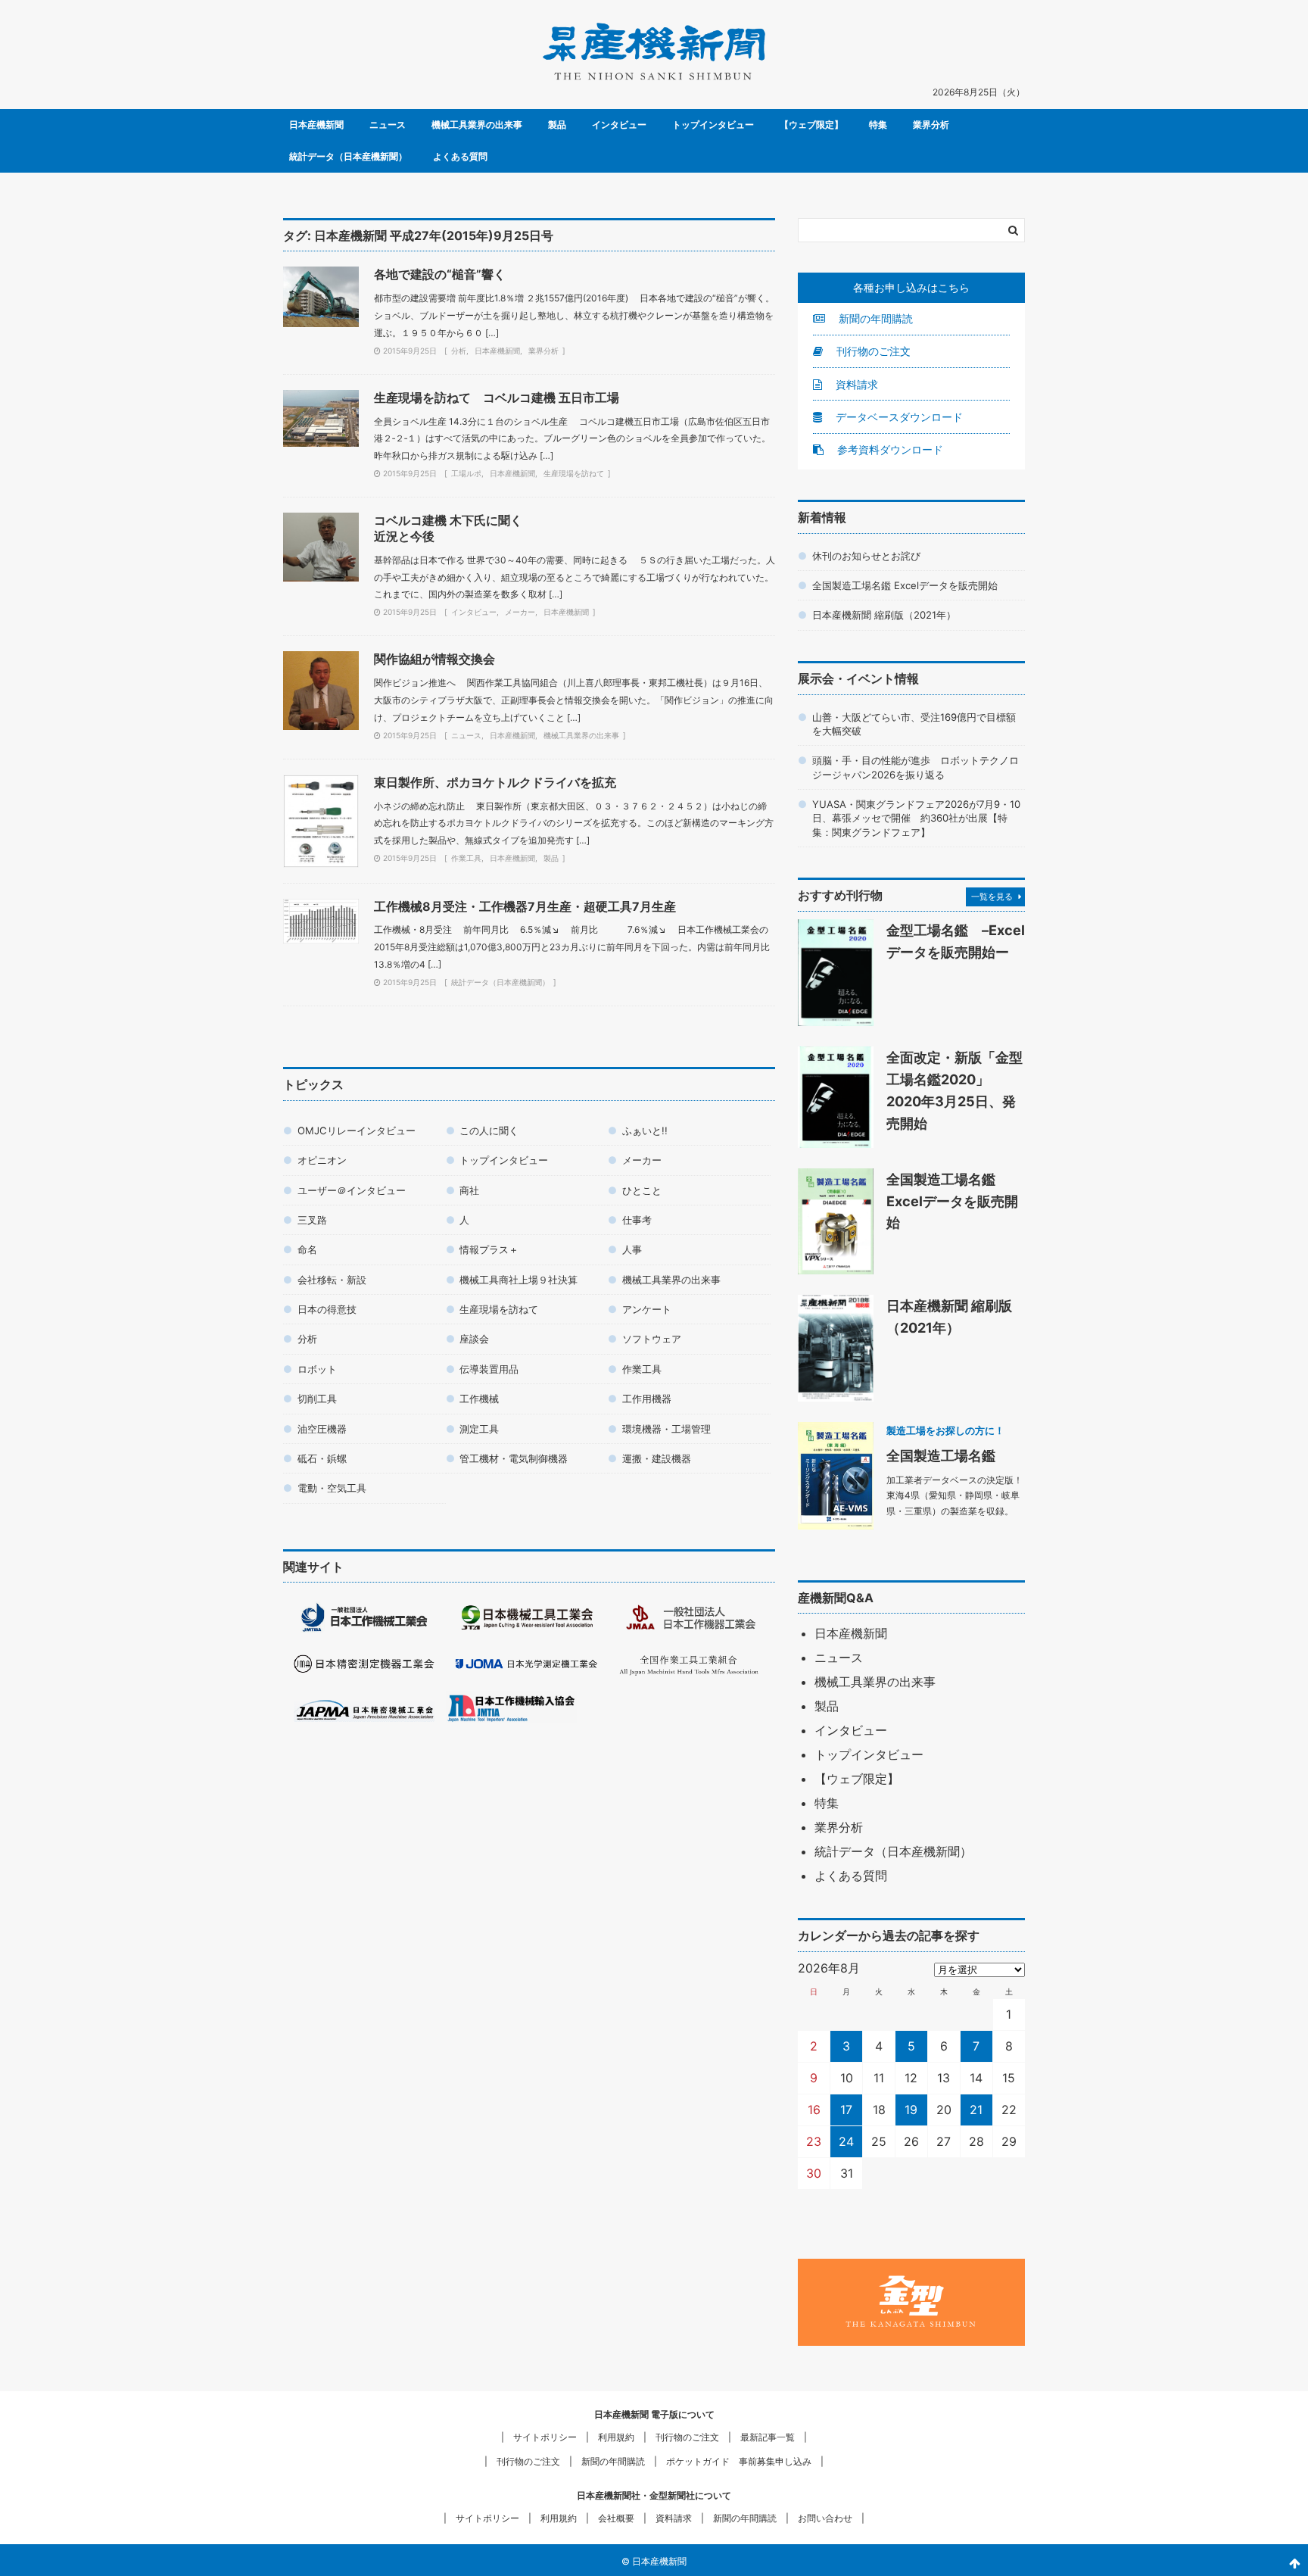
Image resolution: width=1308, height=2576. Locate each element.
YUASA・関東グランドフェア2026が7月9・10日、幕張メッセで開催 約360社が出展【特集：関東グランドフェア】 (916, 818)
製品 (557, 125)
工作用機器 (647, 1399)
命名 (307, 1249)
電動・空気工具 (332, 1488)
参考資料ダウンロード (889, 449)
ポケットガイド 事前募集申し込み (739, 2461)
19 (911, 2110)
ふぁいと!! (645, 1131)
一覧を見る (992, 897)
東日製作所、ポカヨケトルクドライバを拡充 (495, 782)
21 (976, 2110)
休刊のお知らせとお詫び (866, 556)
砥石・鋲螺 (322, 1458)
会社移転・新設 (332, 1280)
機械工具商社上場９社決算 (519, 1280)
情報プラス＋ (489, 1249)
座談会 (474, 1339)
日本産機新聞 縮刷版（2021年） (884, 615)
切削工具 (317, 1399)
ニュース (388, 125)
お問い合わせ (825, 2518)
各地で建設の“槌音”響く (440, 274)
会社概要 (616, 2518)
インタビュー (619, 125)
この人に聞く (489, 1131)
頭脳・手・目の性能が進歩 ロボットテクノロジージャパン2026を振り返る (916, 767)
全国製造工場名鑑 (941, 1455)
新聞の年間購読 (874, 318)
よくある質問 (460, 156)
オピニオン (322, 1160)
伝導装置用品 (489, 1369)
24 (846, 2141)
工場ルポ (466, 473)
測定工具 (479, 1429)
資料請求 (855, 384)
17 (846, 2110)
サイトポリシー (545, 2437)
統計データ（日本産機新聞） (348, 156)
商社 (469, 1190)
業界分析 (931, 125)
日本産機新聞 (316, 125)
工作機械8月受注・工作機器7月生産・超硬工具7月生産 (525, 906)
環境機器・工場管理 (666, 1429)
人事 (632, 1249)
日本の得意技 (327, 1309)
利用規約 (616, 2437)
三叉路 (312, 1220)
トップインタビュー (713, 125)
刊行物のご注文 (872, 351)
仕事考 (637, 1220)
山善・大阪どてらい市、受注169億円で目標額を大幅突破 (914, 724)
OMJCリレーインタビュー (357, 1131)
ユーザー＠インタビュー (352, 1190)
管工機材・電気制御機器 (514, 1458)
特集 (878, 125)
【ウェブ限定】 (811, 125)
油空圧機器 (322, 1429)
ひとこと (642, 1190)
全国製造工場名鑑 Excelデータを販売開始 (905, 585)
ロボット (317, 1369)
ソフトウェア (652, 1339)
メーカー (520, 612)
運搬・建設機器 (657, 1458)
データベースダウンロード (898, 417)
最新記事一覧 (768, 2437)
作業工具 (466, 858)
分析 (459, 351)
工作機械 (479, 1399)
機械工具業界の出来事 (477, 125)
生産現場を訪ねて (574, 473)
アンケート (647, 1309)
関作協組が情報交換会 (434, 659)
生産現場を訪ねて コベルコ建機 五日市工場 (497, 398)
